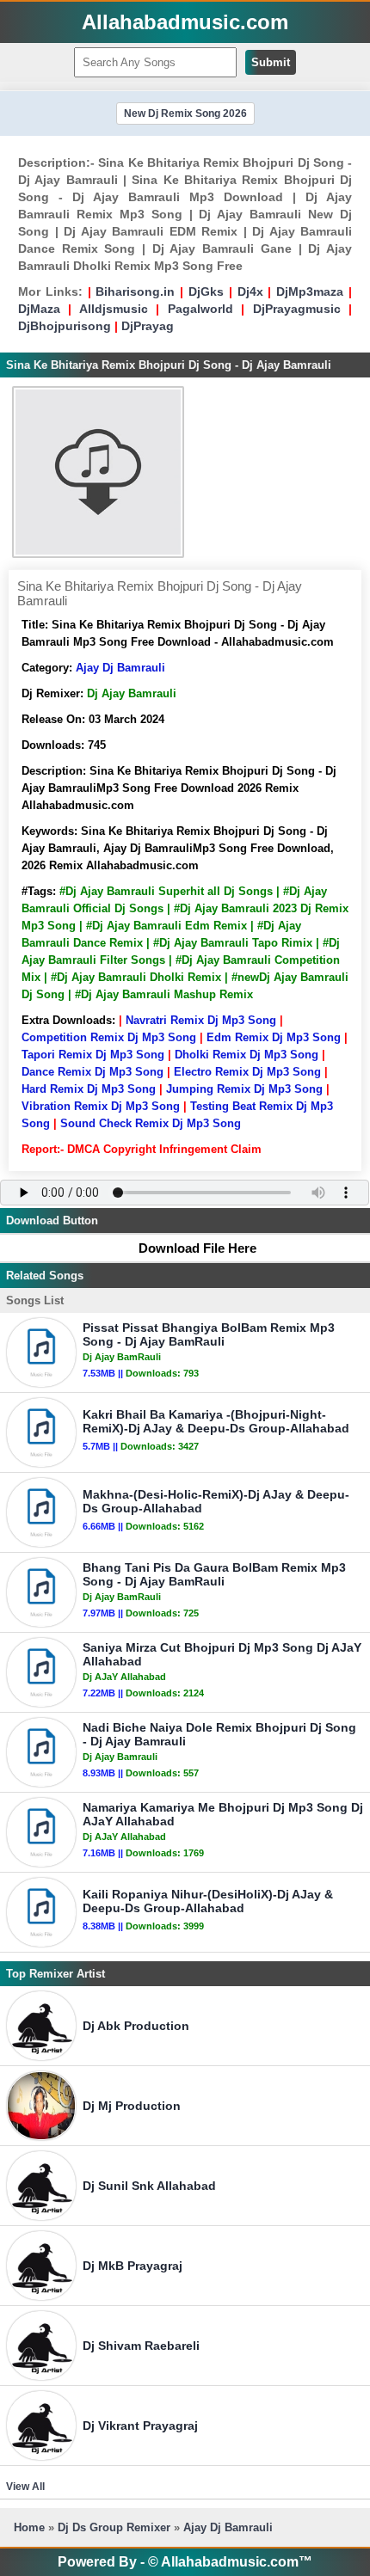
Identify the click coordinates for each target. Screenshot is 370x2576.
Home (29, 2527)
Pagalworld (200, 309)
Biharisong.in (135, 291)
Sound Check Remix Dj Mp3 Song (151, 1123)
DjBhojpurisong (65, 326)
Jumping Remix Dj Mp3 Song (244, 1089)
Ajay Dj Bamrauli (120, 668)
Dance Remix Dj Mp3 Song (92, 1072)
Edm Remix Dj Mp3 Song (274, 1037)
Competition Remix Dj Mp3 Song (109, 1037)
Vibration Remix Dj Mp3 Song (101, 1106)
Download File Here (197, 1248)
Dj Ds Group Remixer (114, 2527)
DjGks (206, 291)
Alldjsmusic (114, 309)
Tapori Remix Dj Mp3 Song (93, 1055)
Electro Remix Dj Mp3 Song (247, 1072)
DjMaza (39, 309)
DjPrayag (148, 326)
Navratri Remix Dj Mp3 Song (201, 1020)
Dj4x (250, 291)
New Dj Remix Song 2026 (185, 113)
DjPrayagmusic (297, 309)
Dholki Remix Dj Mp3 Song (247, 1055)
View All (25, 2487)
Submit (271, 62)
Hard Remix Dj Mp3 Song (89, 1089)
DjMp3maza (310, 291)
